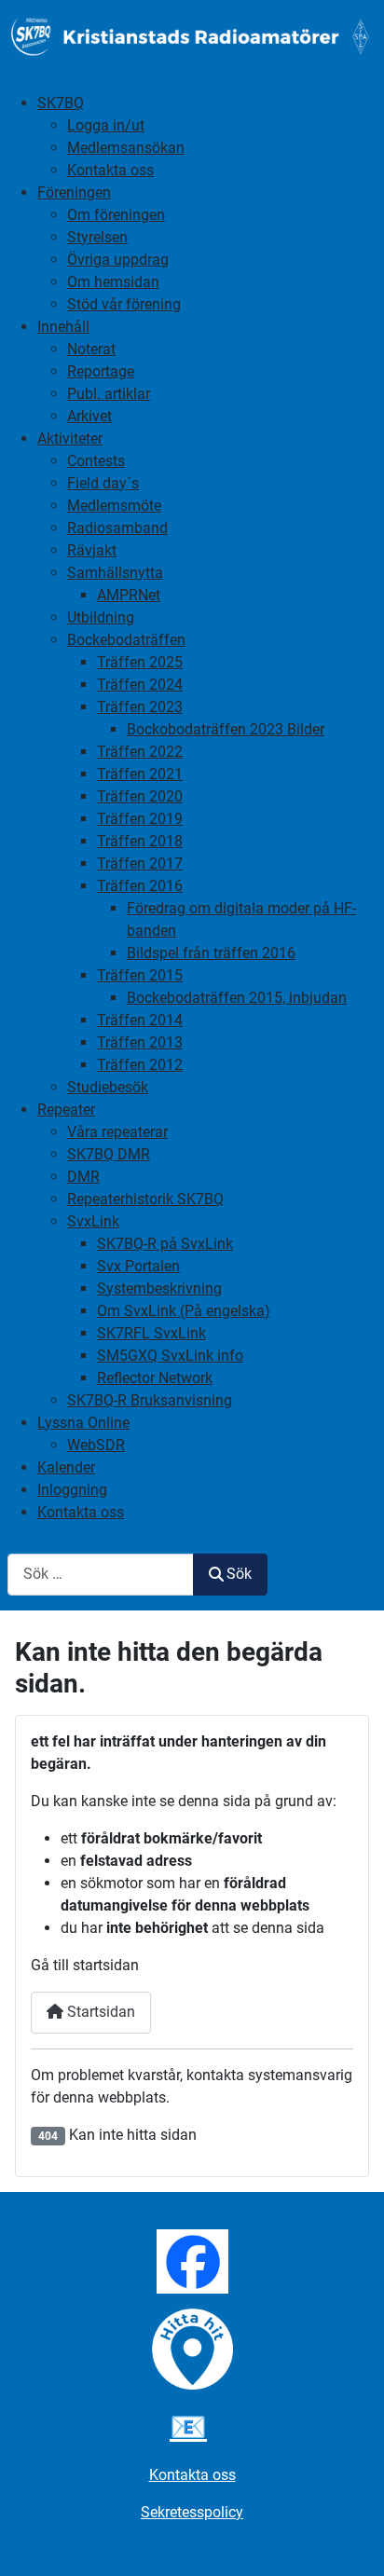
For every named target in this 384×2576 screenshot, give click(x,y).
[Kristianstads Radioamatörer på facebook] (192, 2261)
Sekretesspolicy (192, 2512)
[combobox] (101, 1575)
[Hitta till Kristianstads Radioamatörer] (192, 2348)
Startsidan (99, 2012)
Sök (239, 1574)
